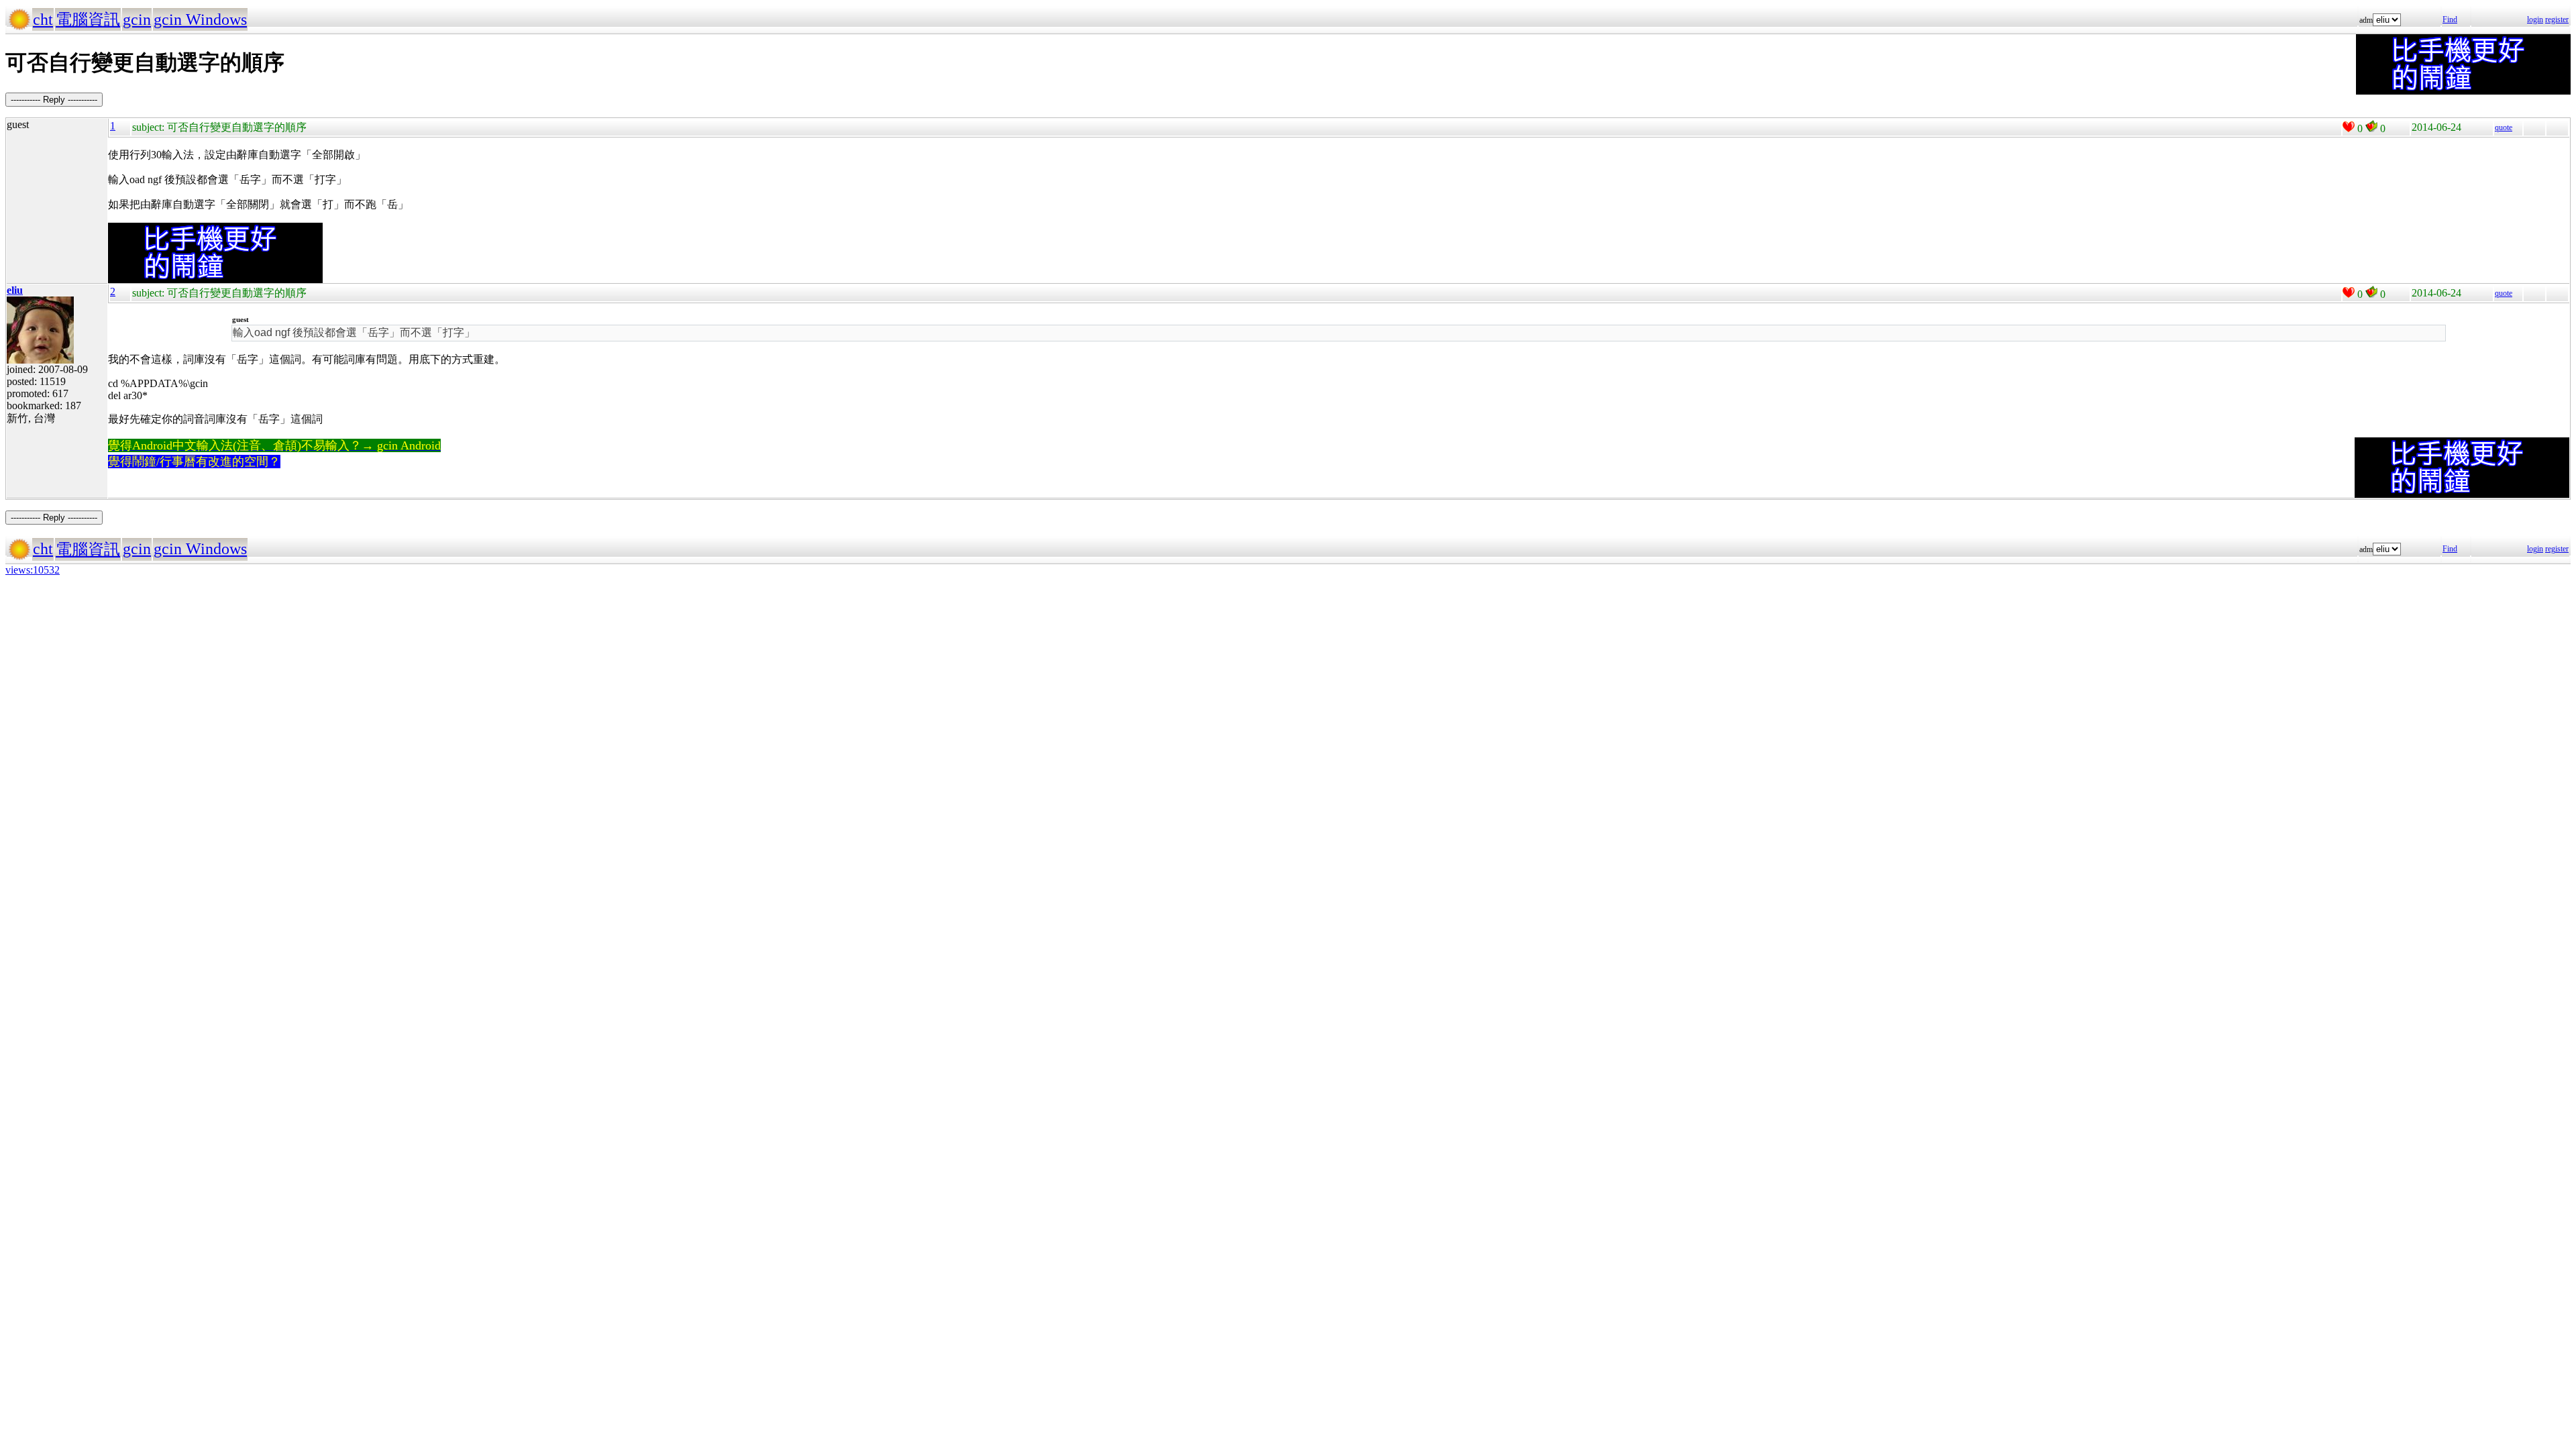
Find (2450, 19)
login (2535, 19)
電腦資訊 (88, 19)
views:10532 (33, 570)
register (2557, 19)
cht (43, 19)
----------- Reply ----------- (54, 100)
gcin (137, 19)
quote (2504, 127)
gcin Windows (200, 19)
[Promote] (2349, 127)
